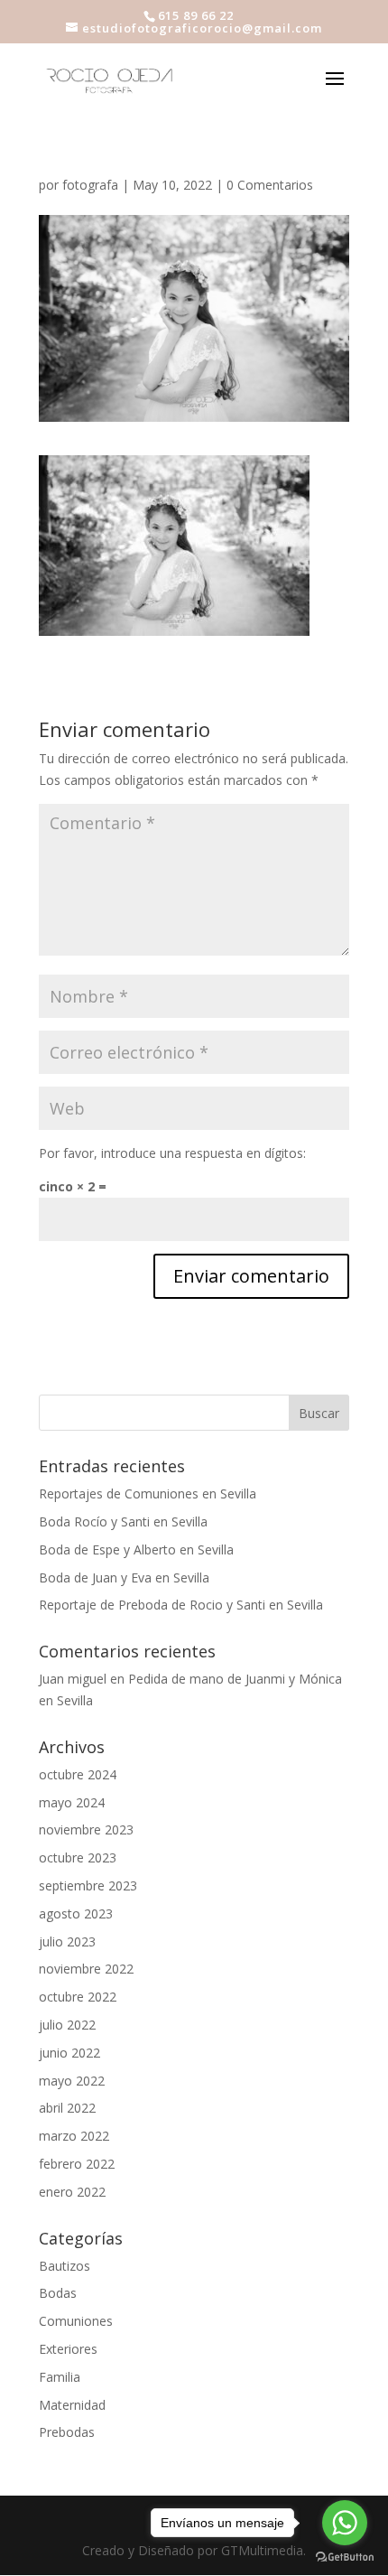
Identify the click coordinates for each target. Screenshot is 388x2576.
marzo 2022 (74, 2136)
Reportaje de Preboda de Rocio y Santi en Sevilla (181, 1605)
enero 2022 (72, 2192)
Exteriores (68, 2349)
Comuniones (76, 2321)
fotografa (90, 185)
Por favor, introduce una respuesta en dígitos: (172, 1153)
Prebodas (67, 2432)
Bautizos (65, 2266)
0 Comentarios (270, 185)
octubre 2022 (78, 1997)
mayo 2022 (72, 2081)
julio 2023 (67, 1941)
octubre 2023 (78, 1857)
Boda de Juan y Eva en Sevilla (124, 1577)
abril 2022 (67, 2108)
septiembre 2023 (88, 1885)
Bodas (58, 2293)
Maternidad (72, 2405)
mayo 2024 (72, 1802)
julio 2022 (67, 2025)
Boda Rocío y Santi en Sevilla (123, 1521)
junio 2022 (69, 2053)
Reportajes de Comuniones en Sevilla (148, 1493)
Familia (60, 2377)
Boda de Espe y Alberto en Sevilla (136, 1549)
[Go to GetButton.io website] (345, 2557)
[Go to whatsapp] (345, 2523)
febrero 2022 (77, 2164)
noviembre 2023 (86, 1829)
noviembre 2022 (86, 1969)
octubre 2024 (78, 1774)
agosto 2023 (76, 1913)
